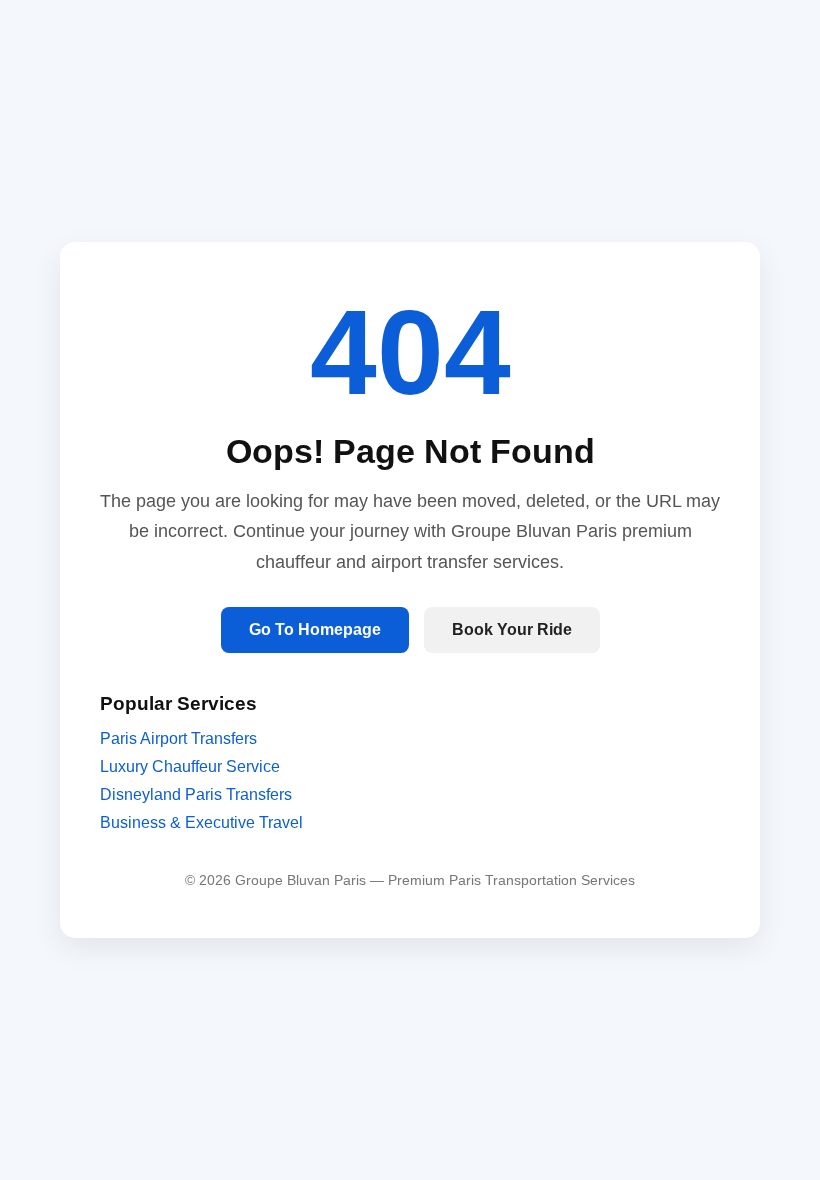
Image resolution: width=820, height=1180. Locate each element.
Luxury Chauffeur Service (190, 766)
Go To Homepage (315, 629)
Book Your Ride (512, 629)
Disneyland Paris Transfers (196, 794)
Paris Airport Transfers (178, 738)
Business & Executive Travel (201, 822)
